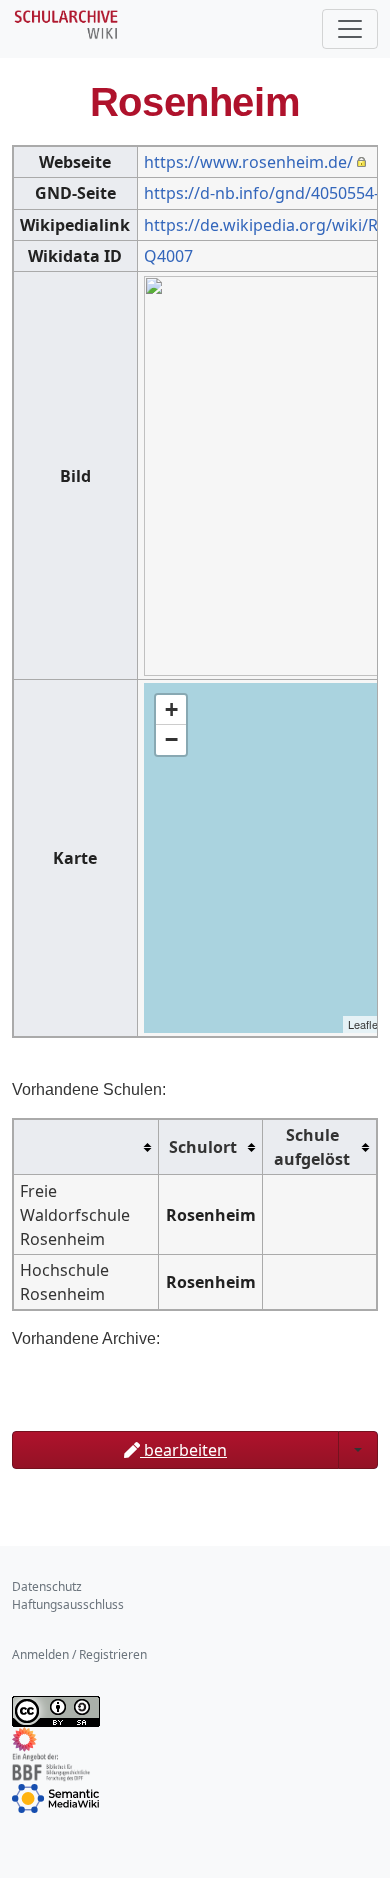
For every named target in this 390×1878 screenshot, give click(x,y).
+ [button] (171, 709)
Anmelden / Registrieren (79, 1654)
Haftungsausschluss (68, 1604)
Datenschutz (47, 1586)
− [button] (171, 739)
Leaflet (364, 1024)
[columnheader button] (86, 1147)
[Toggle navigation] (350, 29)
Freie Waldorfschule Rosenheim (75, 1215)
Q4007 (168, 256)
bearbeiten (183, 1450)
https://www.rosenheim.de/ (248, 162)
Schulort (203, 1147)
